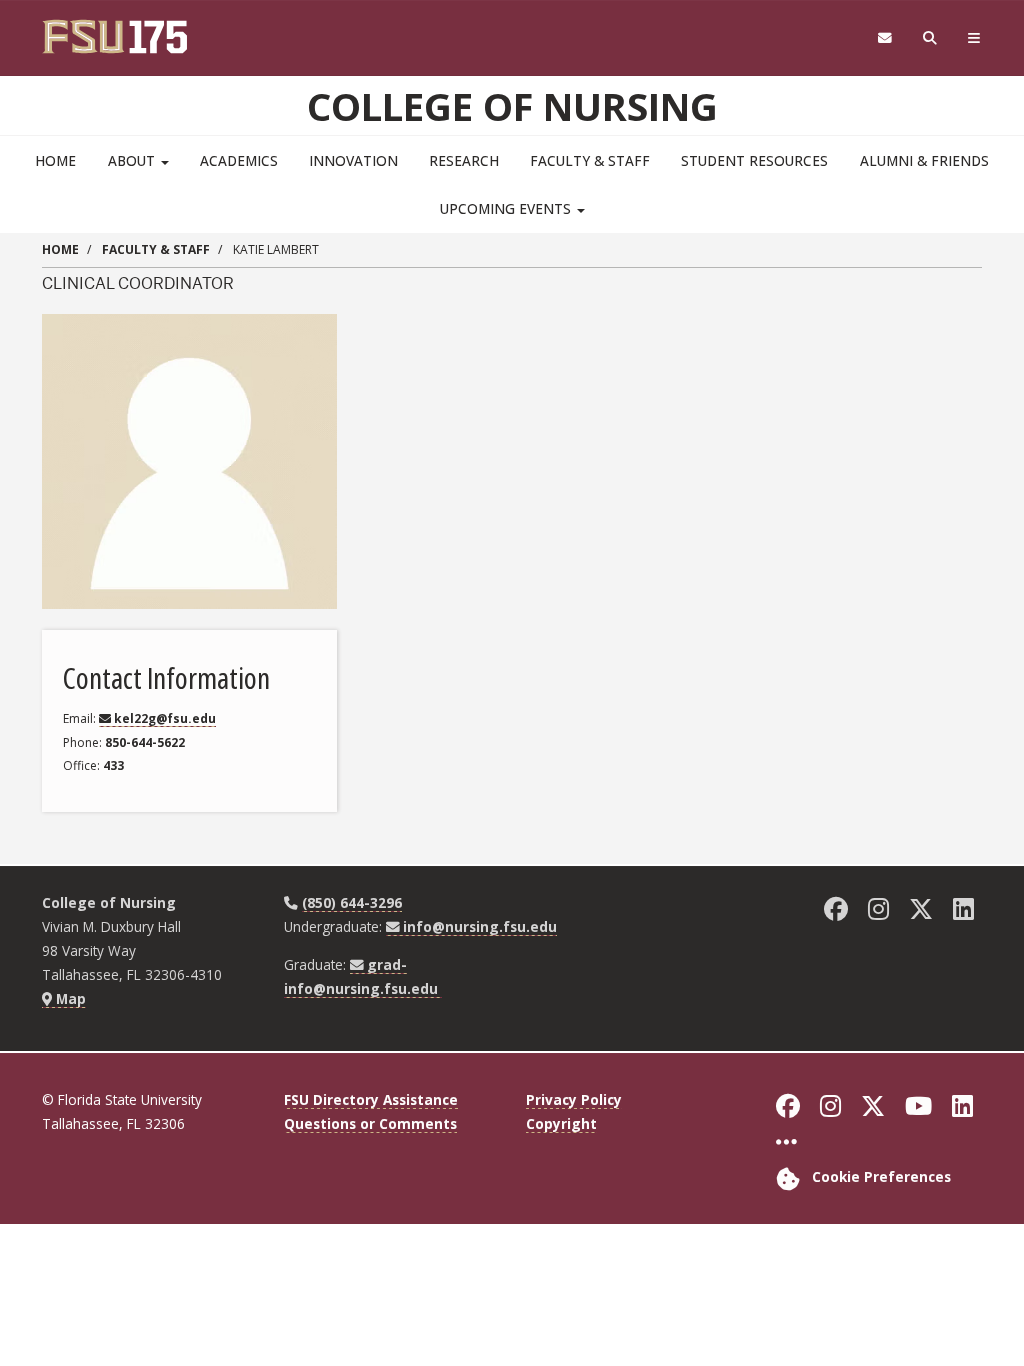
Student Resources (754, 160)
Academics (239, 160)
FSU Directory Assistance (371, 1099)
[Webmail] (884, 38)
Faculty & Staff (590, 160)
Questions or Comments (370, 1123)
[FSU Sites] (974, 38)
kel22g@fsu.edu (165, 718)
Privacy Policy (574, 1099)
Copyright (561, 1123)
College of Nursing (512, 106)
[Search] (930, 38)
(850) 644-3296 (352, 902)
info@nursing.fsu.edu (480, 926)
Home (55, 160)
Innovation (353, 160)
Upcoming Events (507, 208)
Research (464, 160)
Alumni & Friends (924, 160)
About (133, 160)
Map (69, 998)
